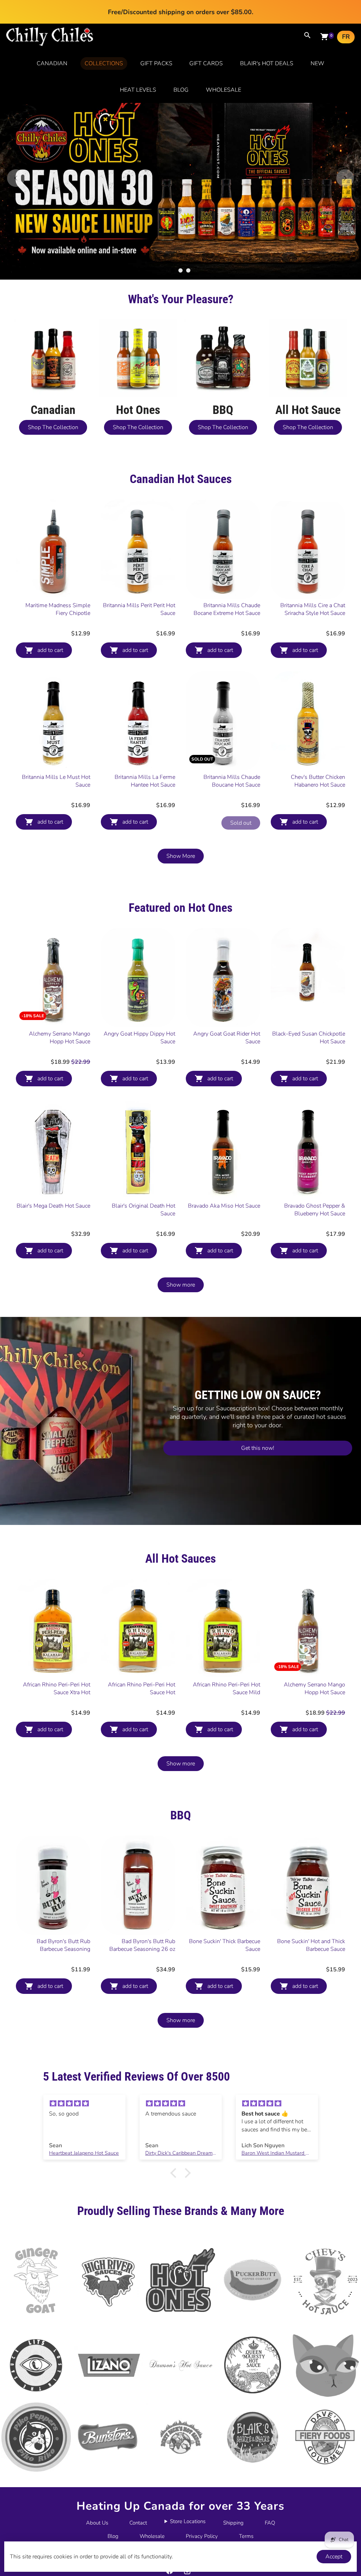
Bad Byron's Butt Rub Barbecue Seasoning (63, 1945)
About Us (97, 2523)
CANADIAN (52, 63)
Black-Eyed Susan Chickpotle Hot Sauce (309, 1038)
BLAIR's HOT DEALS (267, 63)
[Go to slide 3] (188, 270)
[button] (175, 2173)
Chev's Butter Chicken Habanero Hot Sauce (318, 781)
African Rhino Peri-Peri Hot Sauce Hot (142, 1689)
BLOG (181, 90)
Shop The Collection (53, 427)
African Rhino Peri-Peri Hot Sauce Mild (227, 1689)
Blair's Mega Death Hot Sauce (53, 1206)
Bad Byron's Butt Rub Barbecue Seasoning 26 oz (142, 1945)
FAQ (270, 2523)
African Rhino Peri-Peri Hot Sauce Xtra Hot (57, 1689)
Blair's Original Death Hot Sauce (143, 1210)
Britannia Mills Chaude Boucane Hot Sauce (232, 781)
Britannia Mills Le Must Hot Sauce (56, 781)
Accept (334, 2557)
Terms (246, 2536)
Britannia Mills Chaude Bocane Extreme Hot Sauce (227, 609)
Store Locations (188, 2521)
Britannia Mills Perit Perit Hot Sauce (139, 609)
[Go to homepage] (50, 44)
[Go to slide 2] (180, 270)
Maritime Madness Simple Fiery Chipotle (58, 609)
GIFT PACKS (156, 63)
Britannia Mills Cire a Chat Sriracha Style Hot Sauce (313, 609)
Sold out (241, 823)
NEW (317, 63)
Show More (181, 856)
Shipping (233, 2523)
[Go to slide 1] (173, 270)
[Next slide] (345, 178)
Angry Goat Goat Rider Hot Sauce (227, 1038)
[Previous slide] (16, 178)
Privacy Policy (202, 2536)
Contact (138, 2523)
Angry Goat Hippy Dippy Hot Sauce (139, 1038)
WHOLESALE (224, 90)
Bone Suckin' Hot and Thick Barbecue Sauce (311, 1945)
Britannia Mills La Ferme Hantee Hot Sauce (145, 781)
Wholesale (152, 2536)
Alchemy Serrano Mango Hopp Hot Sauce (60, 1038)
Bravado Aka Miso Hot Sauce (224, 1206)
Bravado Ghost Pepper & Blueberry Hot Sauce (315, 1210)
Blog (113, 2536)
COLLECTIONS (104, 63)
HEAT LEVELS (138, 90)
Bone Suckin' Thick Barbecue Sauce (225, 1945)
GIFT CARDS (206, 63)
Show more (181, 1285)
